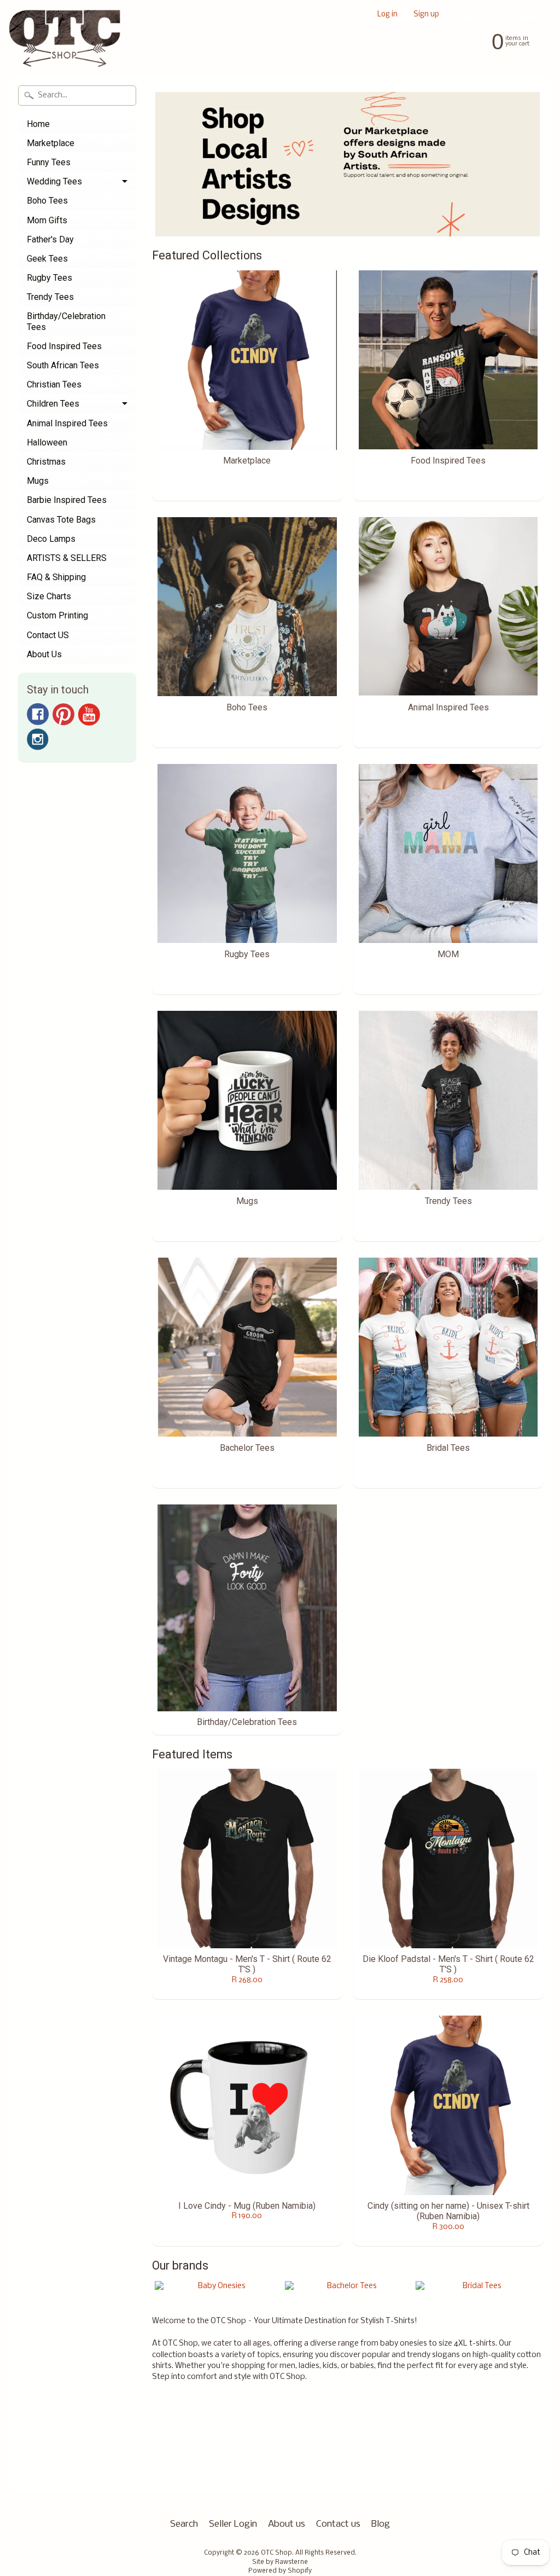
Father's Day (50, 239)
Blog (381, 2524)
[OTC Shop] (65, 46)
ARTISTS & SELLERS (67, 558)
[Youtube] (89, 714)
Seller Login (233, 2524)
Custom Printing (57, 615)
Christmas (46, 462)
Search (184, 2524)
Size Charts (49, 596)
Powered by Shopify (280, 2571)
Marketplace (51, 143)
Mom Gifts (47, 220)
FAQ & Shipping (56, 577)
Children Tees (53, 404)
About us (287, 2524)
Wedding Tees (54, 181)
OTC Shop (276, 2553)
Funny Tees (49, 162)
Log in (387, 15)
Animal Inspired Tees (67, 423)
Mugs (38, 481)
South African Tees (63, 365)
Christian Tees (54, 384)
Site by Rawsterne (280, 2562)
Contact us (338, 2524)
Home (38, 124)
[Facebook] (38, 714)
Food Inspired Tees (64, 346)
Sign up (426, 15)
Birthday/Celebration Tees (66, 321)
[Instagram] (38, 739)
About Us (44, 654)
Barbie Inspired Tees (67, 500)
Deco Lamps (51, 539)
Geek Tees (47, 259)
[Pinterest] (63, 714)
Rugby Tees (49, 278)
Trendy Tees (50, 297)
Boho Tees (47, 201)
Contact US (48, 635)
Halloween (47, 442)
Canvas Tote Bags (61, 520)
